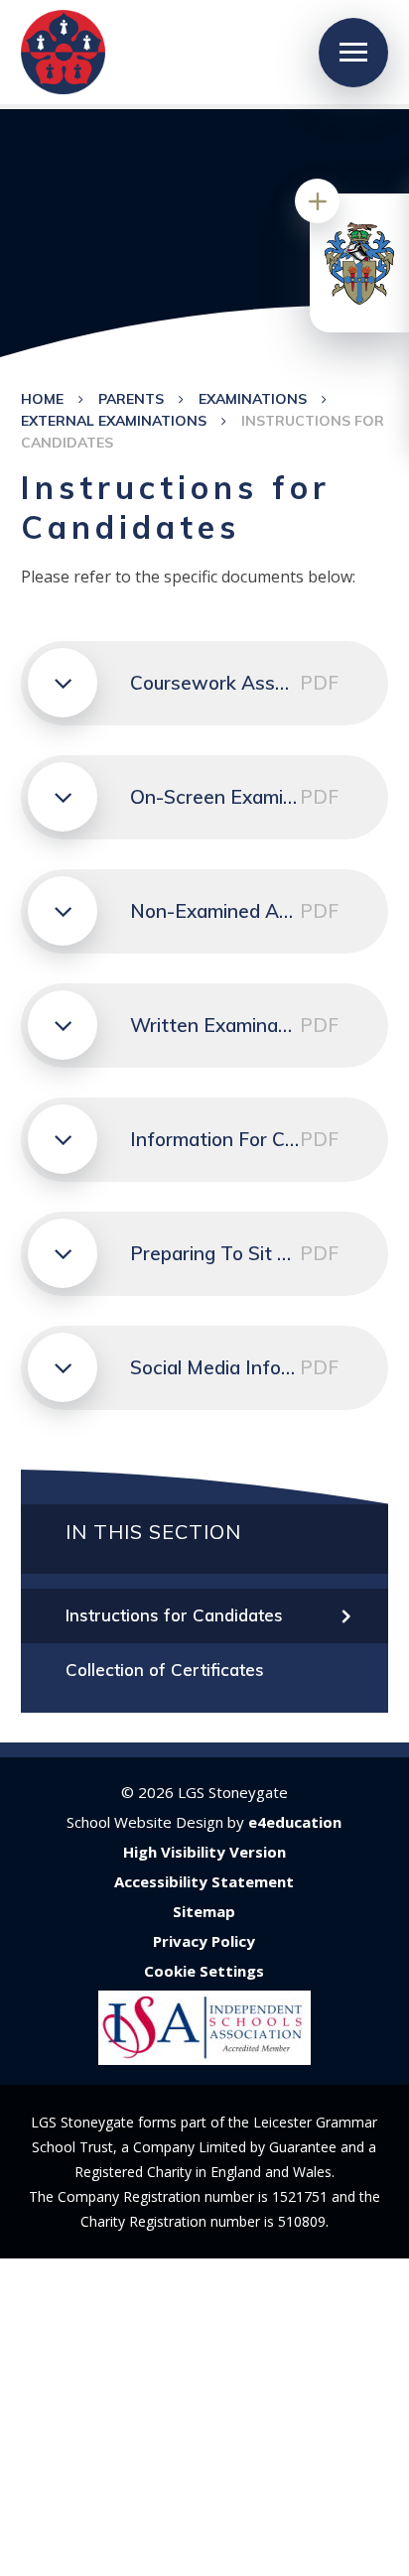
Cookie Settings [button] (204, 1971)
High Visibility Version (204, 1852)
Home (42, 399)
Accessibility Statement (204, 1881)
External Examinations (114, 421)
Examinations (253, 399)
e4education (295, 1822)
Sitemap (204, 1911)
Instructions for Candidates (174, 1615)
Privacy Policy (204, 1941)
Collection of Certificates (165, 1670)
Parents (131, 399)
